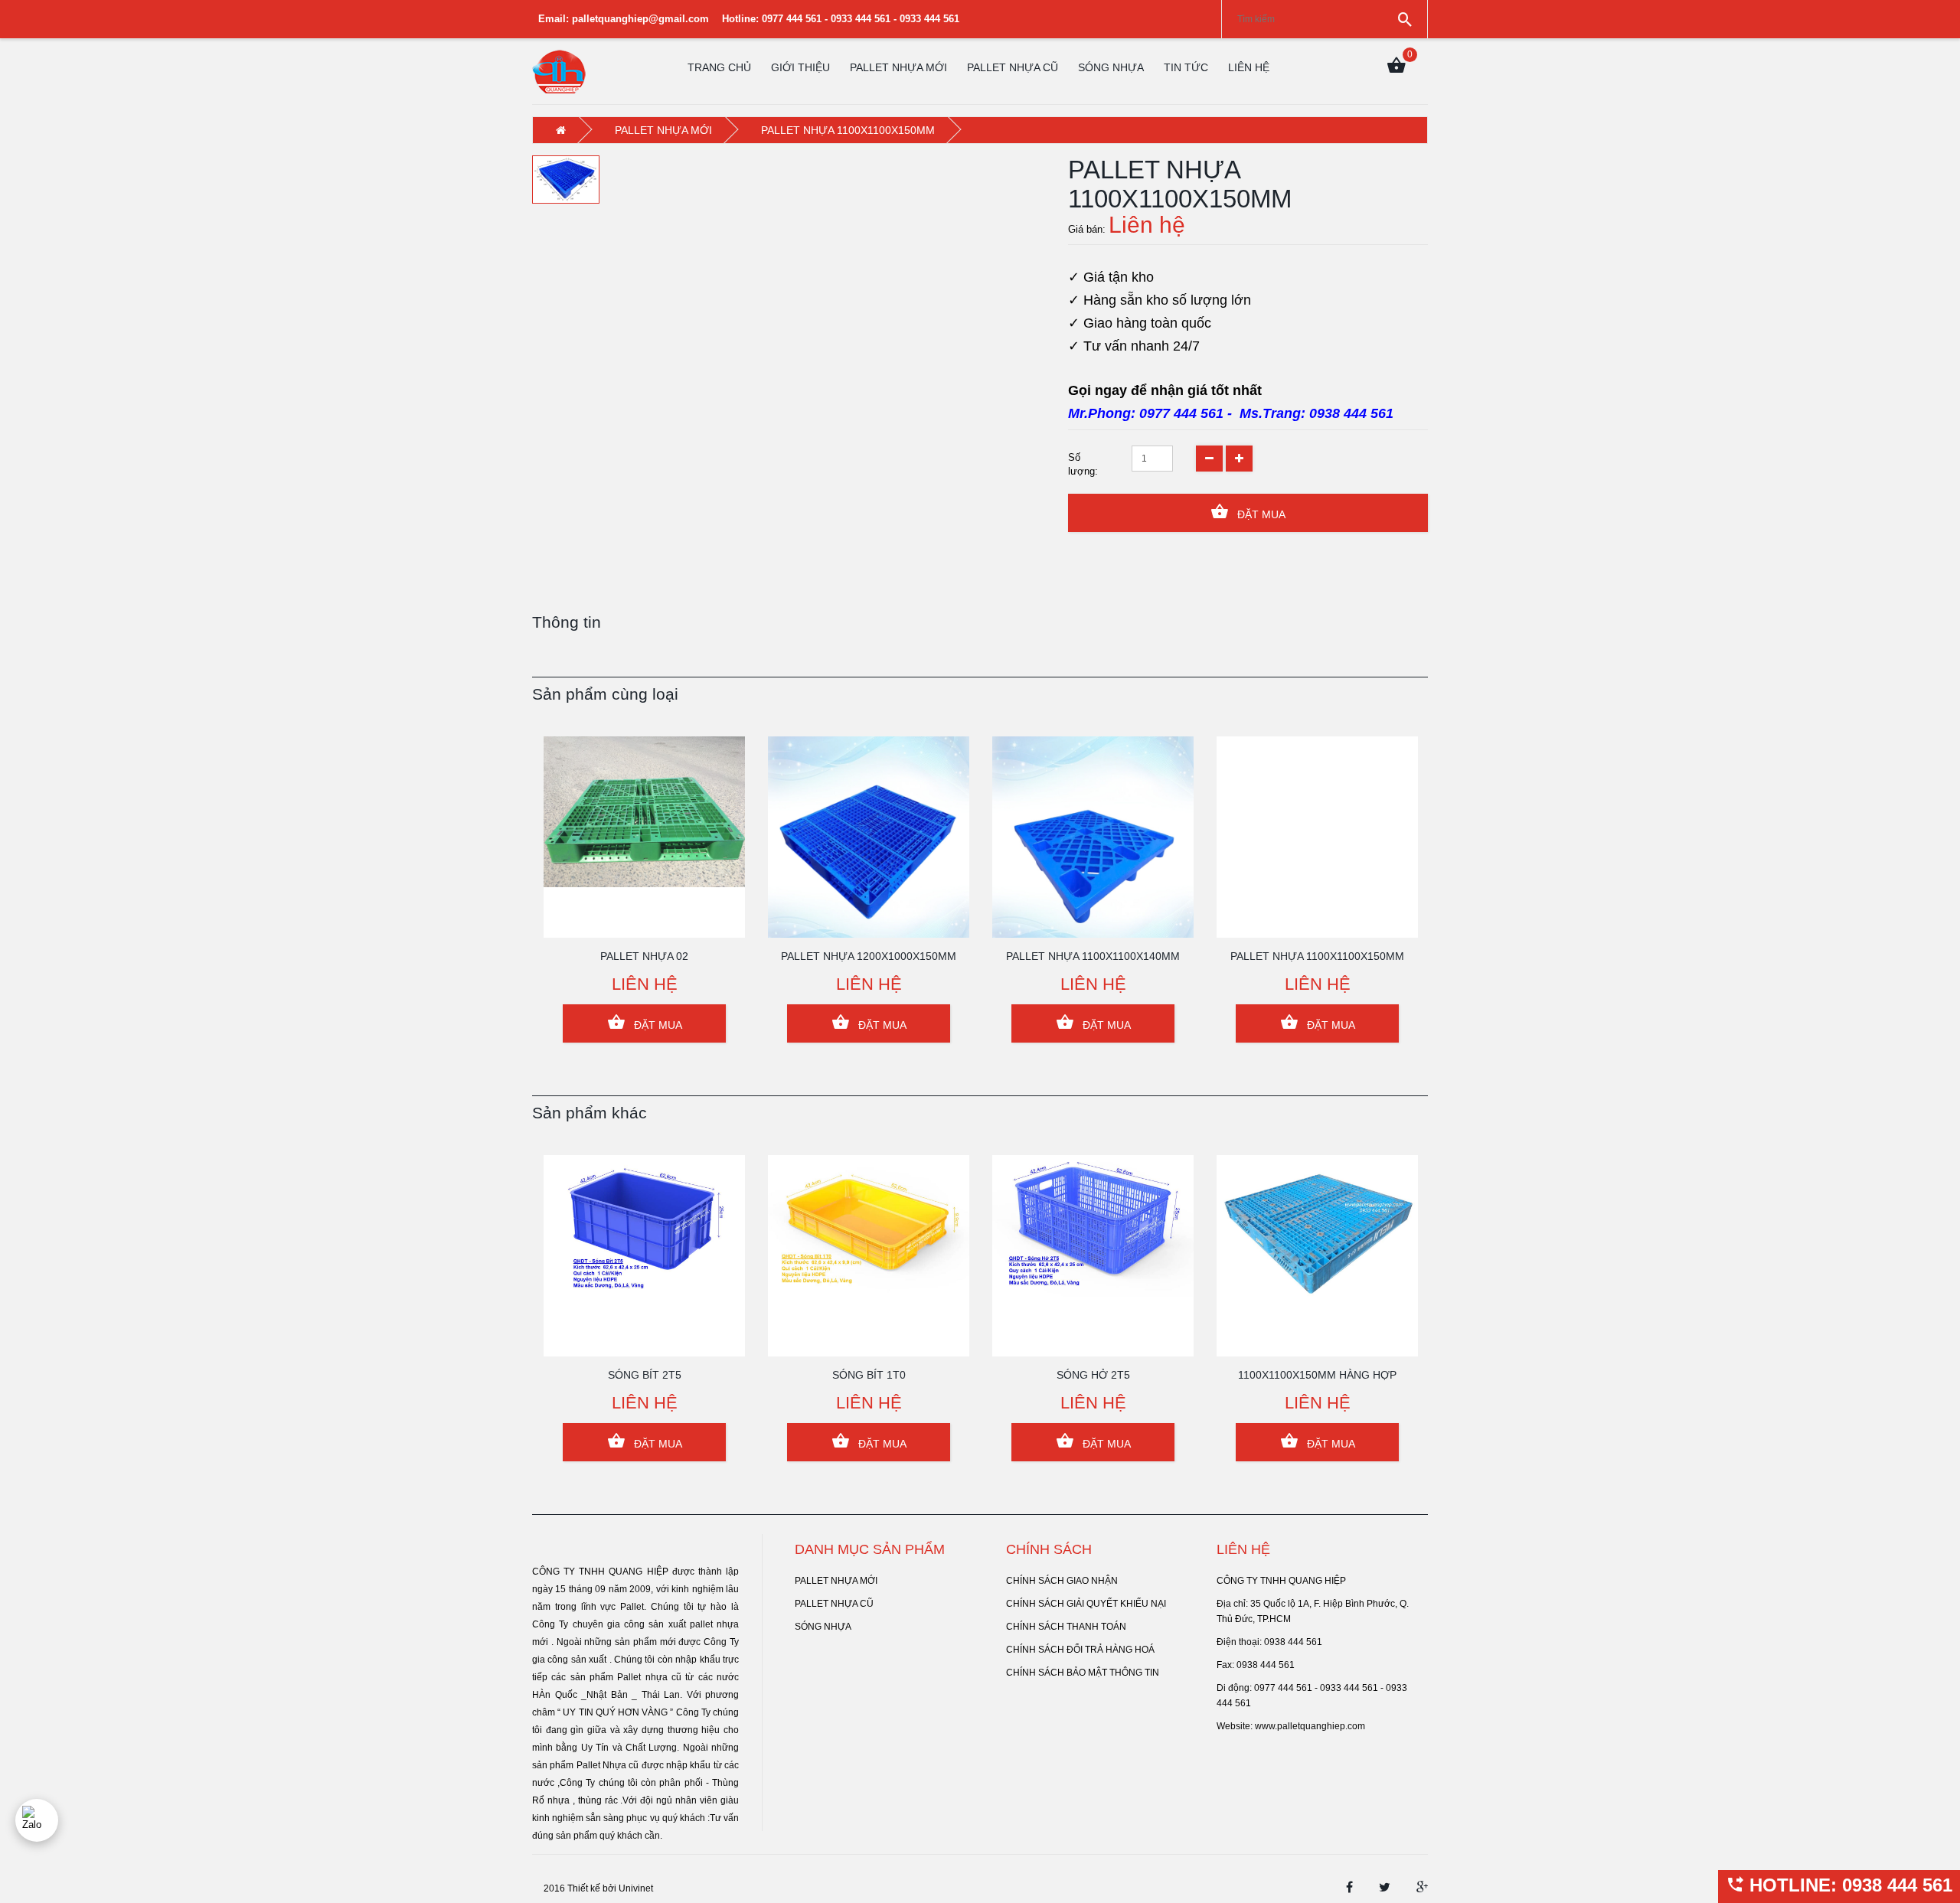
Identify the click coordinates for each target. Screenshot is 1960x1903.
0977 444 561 (1181, 413)
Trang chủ (719, 67)
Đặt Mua (1260, 514)
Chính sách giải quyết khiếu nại (1086, 1604)
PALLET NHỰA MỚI (898, 67)
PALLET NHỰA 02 (644, 956)
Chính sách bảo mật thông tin (1083, 1673)
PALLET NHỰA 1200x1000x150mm (869, 956)
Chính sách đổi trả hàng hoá (1080, 1650)
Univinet (636, 1888)
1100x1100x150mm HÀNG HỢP (1317, 1375)
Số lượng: (1083, 464)
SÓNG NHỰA (1111, 67)
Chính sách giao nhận (1062, 1581)
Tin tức (1186, 67)
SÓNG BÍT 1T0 (869, 1375)
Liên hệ (1249, 67)
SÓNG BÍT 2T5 (645, 1375)
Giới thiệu (800, 67)
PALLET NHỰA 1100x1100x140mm (1093, 956)
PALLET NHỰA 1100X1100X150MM (1317, 956)
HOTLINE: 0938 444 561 (1848, 1885)
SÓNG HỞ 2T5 (1093, 1375)
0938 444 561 (1351, 413)
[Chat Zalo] (37, 1820)
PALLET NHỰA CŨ (1013, 67)
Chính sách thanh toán (1066, 1627)
